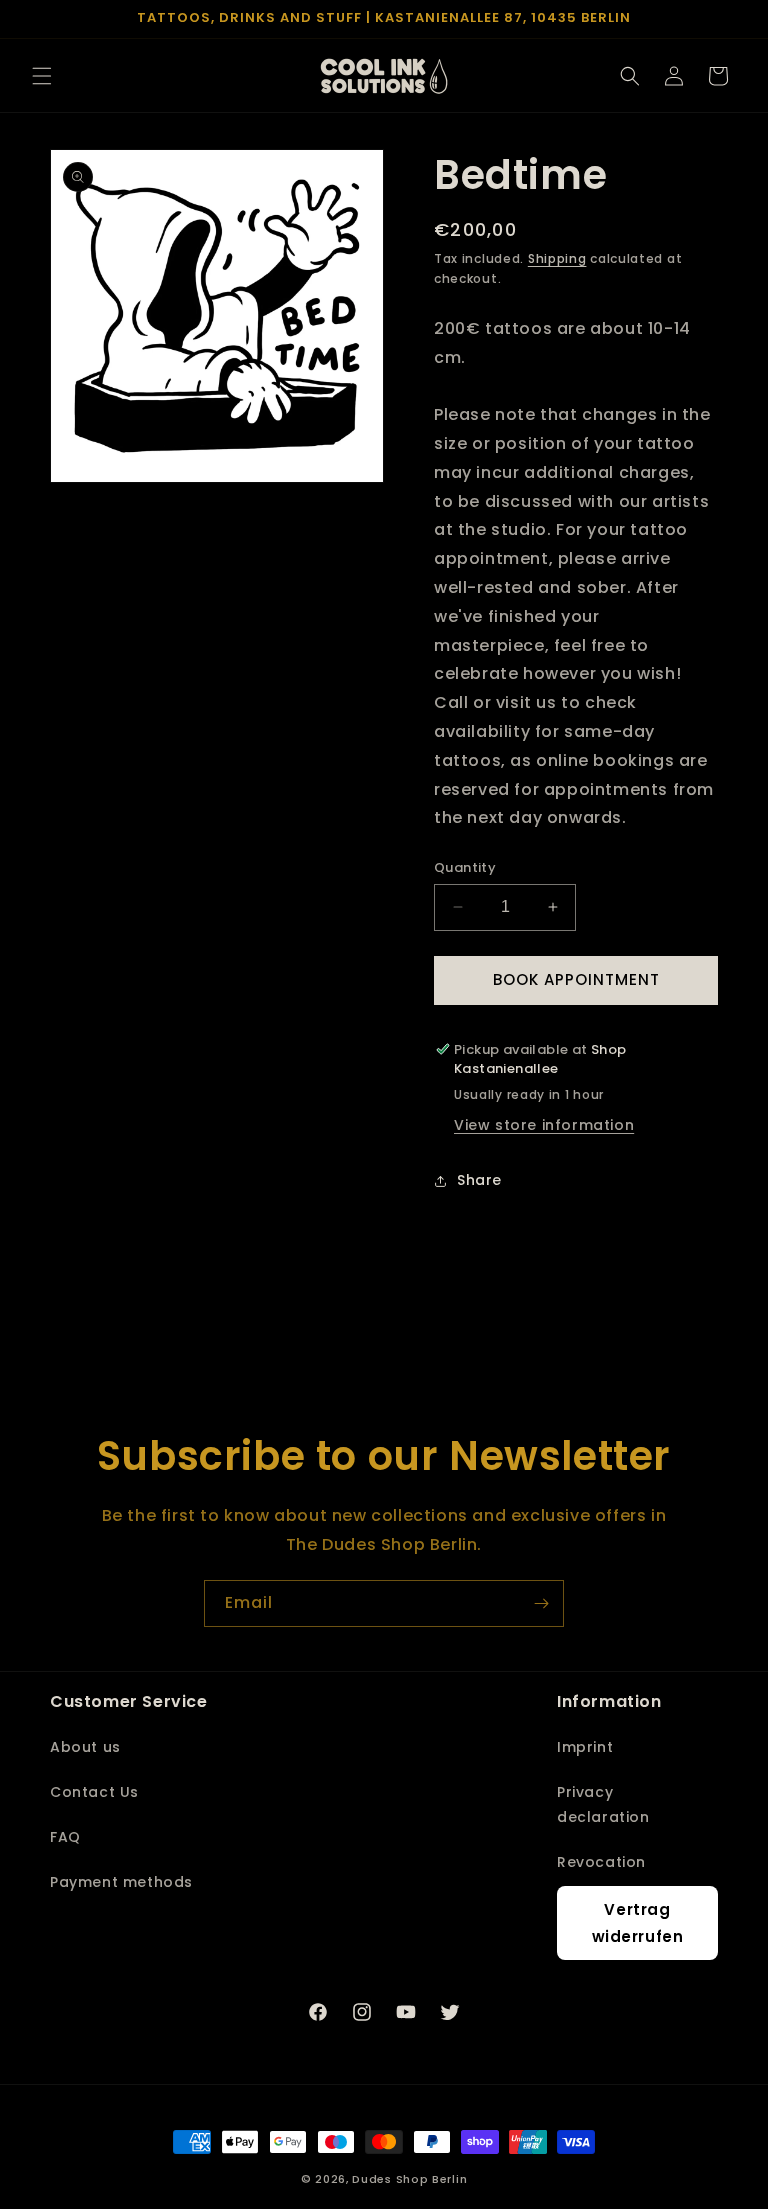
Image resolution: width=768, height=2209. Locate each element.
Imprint (585, 1747)
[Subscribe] (541, 1603)
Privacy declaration (603, 1804)
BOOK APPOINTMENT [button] (576, 979)
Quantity (465, 867)
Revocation (601, 1862)
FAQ (65, 1837)
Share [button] (479, 1180)
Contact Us (94, 1792)
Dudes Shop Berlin (409, 2179)
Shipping (557, 258)
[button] (42, 76)
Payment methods (121, 1882)
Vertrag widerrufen (638, 1923)
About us (85, 1747)
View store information (544, 1125)
